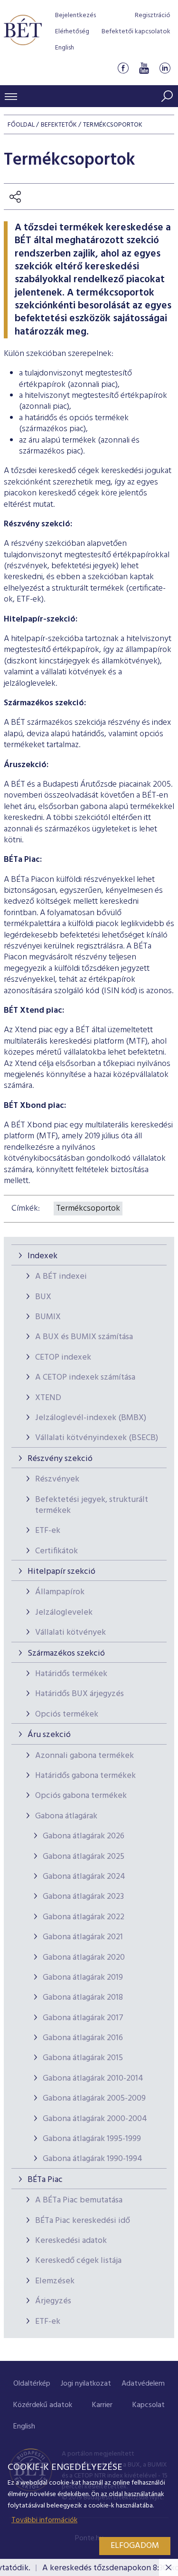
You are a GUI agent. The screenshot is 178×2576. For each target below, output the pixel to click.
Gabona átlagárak (66, 1816)
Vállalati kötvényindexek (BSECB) (97, 1438)
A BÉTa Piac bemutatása (79, 2200)
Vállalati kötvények (70, 1633)
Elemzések (55, 2281)
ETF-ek (48, 1531)
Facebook (123, 68)
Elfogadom (135, 2546)
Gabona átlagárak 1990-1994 (93, 2159)
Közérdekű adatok (43, 2405)
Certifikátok (56, 1551)
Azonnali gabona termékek (84, 1756)
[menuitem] (32, 2384)
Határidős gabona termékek (85, 1776)
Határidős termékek (71, 1674)
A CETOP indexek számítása (85, 1377)
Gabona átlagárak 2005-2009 (94, 2098)
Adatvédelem (143, 2384)
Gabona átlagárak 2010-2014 (93, 2078)
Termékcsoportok (88, 1209)
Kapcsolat (149, 2405)
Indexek (42, 1256)
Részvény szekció (60, 1459)
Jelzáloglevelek (64, 1613)
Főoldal (21, 125)
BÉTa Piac (45, 2180)
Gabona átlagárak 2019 (83, 1978)
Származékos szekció (66, 1653)
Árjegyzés (53, 2301)
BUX (43, 1297)
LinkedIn (165, 68)
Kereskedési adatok (71, 2241)
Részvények (57, 1479)
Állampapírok (60, 1592)
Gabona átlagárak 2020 (84, 1958)
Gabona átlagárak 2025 (84, 1857)
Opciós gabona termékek (81, 1796)
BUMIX (48, 1317)
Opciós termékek (67, 1714)
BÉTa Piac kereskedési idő (83, 2221)
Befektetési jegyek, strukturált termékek (92, 1505)
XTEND (48, 1398)
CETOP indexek (63, 1357)
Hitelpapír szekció (61, 1572)
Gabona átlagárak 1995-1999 (92, 2139)
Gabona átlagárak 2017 (83, 2018)
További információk (44, 2520)
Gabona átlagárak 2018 (83, 1998)
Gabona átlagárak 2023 (83, 1897)
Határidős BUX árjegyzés (80, 1694)
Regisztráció (153, 15)
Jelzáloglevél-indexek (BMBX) (91, 1418)
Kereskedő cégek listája (78, 2261)
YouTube (144, 68)
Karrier (102, 2405)
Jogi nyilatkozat (86, 2384)
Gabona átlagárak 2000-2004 (95, 2119)
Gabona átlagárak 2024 (84, 1877)
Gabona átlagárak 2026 (84, 1836)
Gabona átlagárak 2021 (83, 1937)
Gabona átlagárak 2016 (83, 2038)
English (65, 48)
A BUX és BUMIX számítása (84, 1337)
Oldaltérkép (32, 2384)
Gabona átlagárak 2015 (83, 2058)
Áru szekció (49, 1735)
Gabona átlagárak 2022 (84, 1917)
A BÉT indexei (61, 1277)
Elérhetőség (72, 32)
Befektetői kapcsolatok (136, 32)
